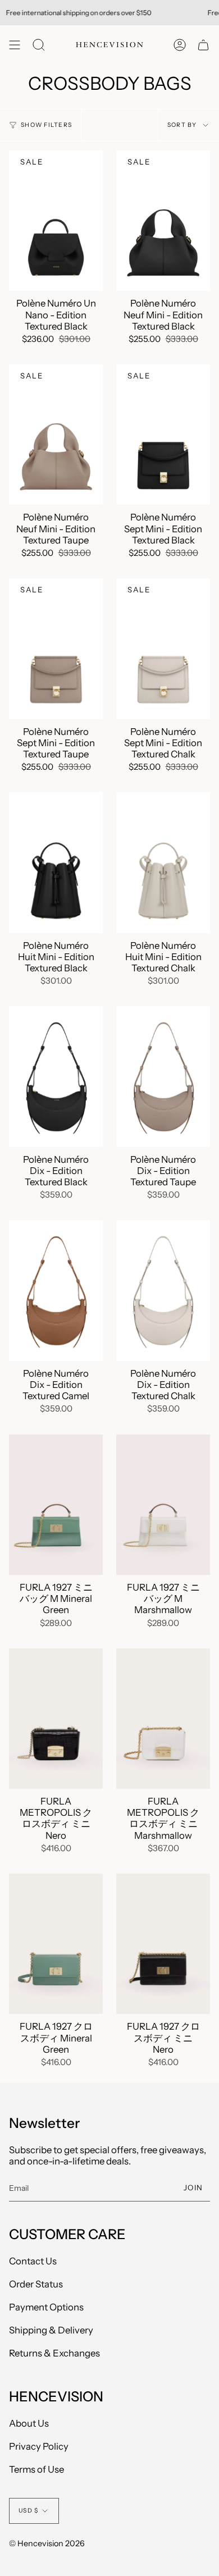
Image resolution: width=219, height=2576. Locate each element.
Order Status (36, 2284)
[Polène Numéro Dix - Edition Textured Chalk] (163, 1291)
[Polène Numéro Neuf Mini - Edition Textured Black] (163, 221)
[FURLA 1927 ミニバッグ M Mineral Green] (56, 1505)
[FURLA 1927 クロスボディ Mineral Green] (56, 1944)
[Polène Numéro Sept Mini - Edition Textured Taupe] (56, 649)
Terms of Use (36, 2469)
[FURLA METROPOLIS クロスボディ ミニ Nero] (56, 1719)
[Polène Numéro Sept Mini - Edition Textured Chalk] (163, 649)
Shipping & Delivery (51, 2330)
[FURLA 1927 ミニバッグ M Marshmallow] (163, 1505)
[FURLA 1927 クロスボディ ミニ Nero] (163, 1944)
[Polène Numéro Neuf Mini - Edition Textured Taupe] (56, 435)
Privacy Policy (39, 2446)
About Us (29, 2423)
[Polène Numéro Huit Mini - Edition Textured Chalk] (163, 863)
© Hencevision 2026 (47, 2543)
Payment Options (46, 2307)
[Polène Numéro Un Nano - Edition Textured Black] (56, 221)
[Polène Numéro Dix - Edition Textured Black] (56, 1077)
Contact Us (33, 2261)
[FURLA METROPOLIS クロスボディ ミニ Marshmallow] (163, 1719)
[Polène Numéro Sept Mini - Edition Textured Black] (163, 435)
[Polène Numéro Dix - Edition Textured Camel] (56, 1291)
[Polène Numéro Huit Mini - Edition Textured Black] (56, 863)
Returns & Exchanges (54, 2353)
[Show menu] (15, 45)
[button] (39, 45)
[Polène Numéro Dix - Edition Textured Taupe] (163, 1077)
